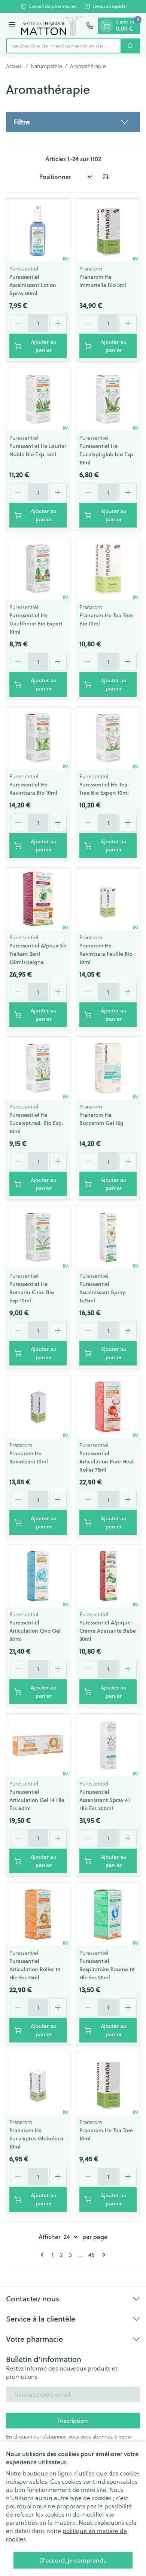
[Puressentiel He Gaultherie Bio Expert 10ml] (38, 569)
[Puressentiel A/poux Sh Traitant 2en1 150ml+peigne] (38, 899)
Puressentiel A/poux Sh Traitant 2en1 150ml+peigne (38, 954)
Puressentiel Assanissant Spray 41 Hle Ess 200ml (105, 1800)
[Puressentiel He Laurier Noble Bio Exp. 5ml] (38, 400)
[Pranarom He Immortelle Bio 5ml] (108, 230)
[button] (73, 122)
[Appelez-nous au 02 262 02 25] (90, 26)
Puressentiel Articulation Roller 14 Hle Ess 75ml (35, 1969)
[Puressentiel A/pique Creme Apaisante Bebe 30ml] (108, 1576)
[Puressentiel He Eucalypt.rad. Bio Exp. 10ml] (38, 1068)
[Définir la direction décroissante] (106, 177)
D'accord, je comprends (73, 2560)
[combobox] (64, 46)
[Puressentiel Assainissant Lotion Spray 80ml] (38, 230)
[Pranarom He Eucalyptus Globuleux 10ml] (38, 2084)
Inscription (73, 2420)
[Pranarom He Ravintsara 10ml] (38, 1407)
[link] (43, 2255)
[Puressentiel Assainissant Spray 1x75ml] (108, 1238)
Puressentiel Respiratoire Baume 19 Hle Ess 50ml (107, 1969)
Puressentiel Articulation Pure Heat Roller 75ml (107, 1462)
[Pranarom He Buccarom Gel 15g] (108, 1068)
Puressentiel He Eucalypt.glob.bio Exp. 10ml (107, 454)
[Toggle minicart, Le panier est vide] (106, 26)
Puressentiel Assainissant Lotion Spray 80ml (33, 285)
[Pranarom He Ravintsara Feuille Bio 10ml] (108, 899)
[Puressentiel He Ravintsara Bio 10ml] (38, 738)
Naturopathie (46, 66)
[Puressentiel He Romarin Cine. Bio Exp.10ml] (38, 1238)
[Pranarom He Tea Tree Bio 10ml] (108, 569)
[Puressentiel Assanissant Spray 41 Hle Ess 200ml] (108, 1745)
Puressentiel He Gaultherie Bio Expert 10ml (36, 624)
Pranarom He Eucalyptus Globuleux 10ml (36, 2139)
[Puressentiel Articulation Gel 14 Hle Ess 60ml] (38, 1745)
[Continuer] (103, 2255)
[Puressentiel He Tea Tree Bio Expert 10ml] (108, 738)
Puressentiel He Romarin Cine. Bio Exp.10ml (32, 1292)
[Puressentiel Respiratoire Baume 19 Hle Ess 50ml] (108, 1915)
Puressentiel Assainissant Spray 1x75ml (102, 1292)
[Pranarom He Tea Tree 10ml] (108, 2084)
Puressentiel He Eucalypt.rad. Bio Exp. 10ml (36, 1123)
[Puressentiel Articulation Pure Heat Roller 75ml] (108, 1407)
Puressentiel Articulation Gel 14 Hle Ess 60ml (37, 1800)
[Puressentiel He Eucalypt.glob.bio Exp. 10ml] (108, 400)
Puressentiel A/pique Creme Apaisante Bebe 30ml (108, 1631)
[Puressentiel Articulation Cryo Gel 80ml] (38, 1576)
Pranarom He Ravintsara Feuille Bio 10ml (106, 954)
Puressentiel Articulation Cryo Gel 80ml (35, 1631)
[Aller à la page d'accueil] (52, 26)
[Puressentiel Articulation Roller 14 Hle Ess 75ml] (38, 1915)
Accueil (14, 66)
